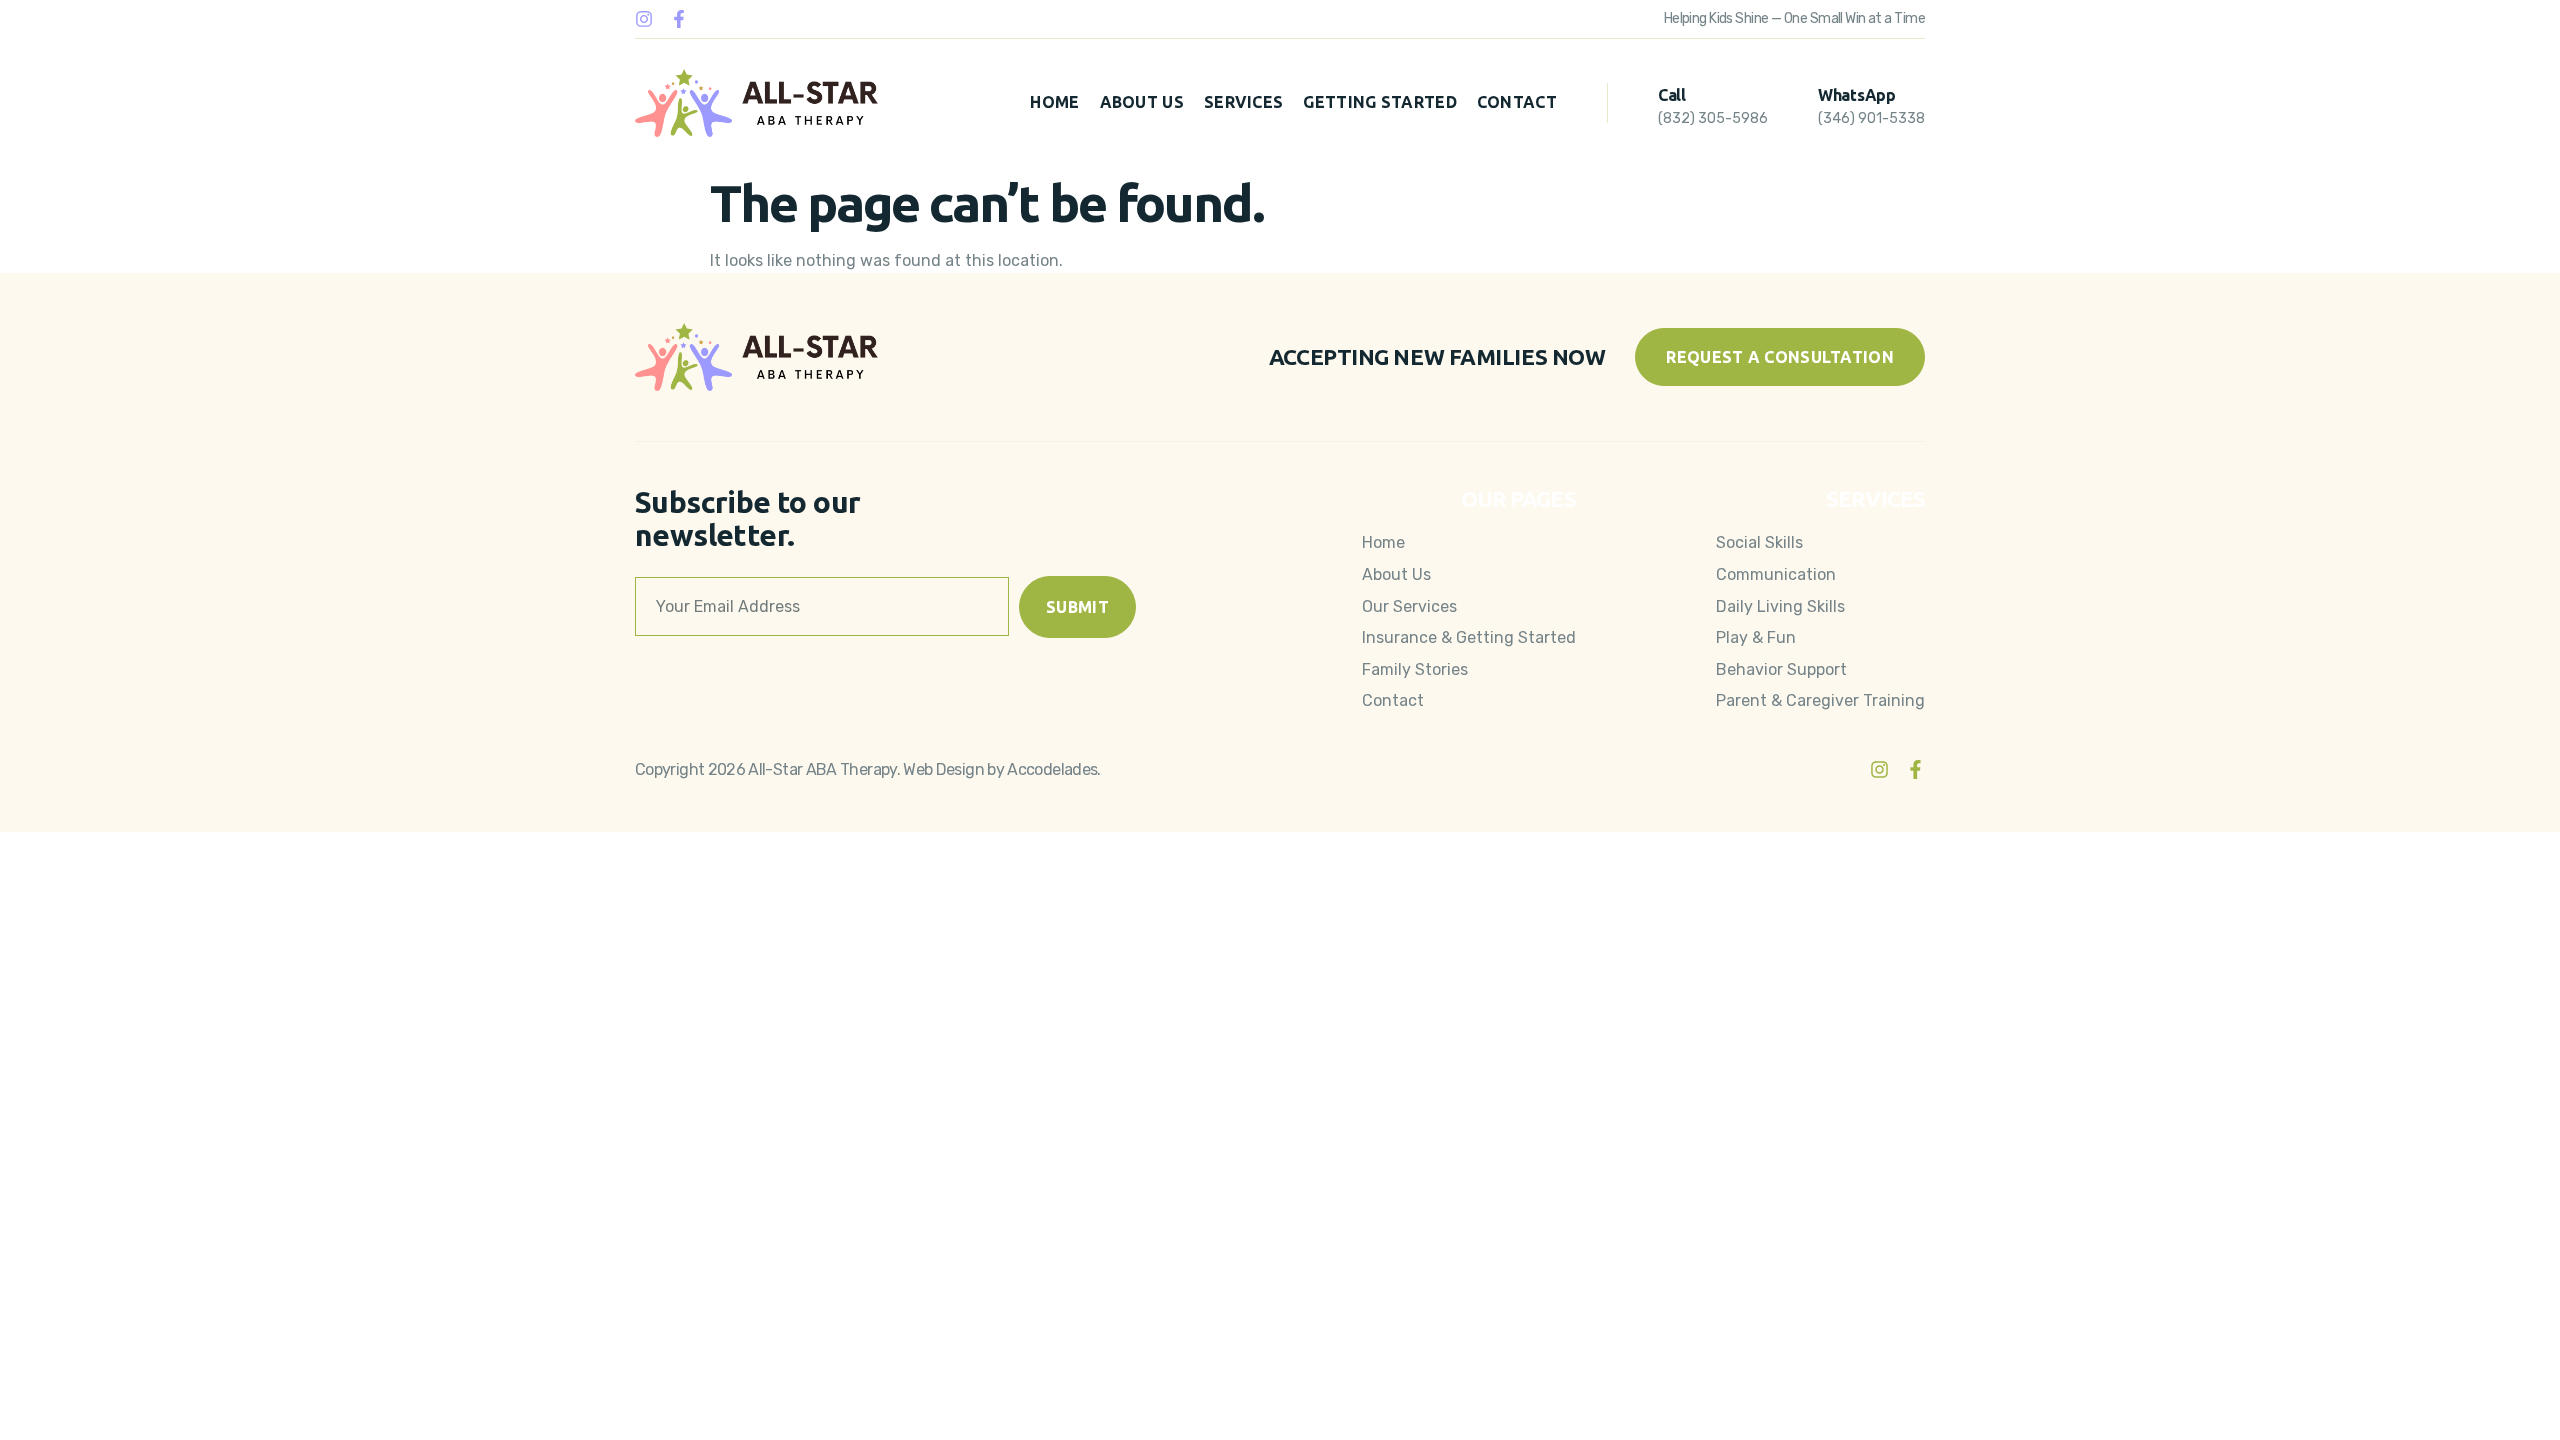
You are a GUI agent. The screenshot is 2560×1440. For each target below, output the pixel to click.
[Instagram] (644, 19)
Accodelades (1052, 769)
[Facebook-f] (679, 19)
